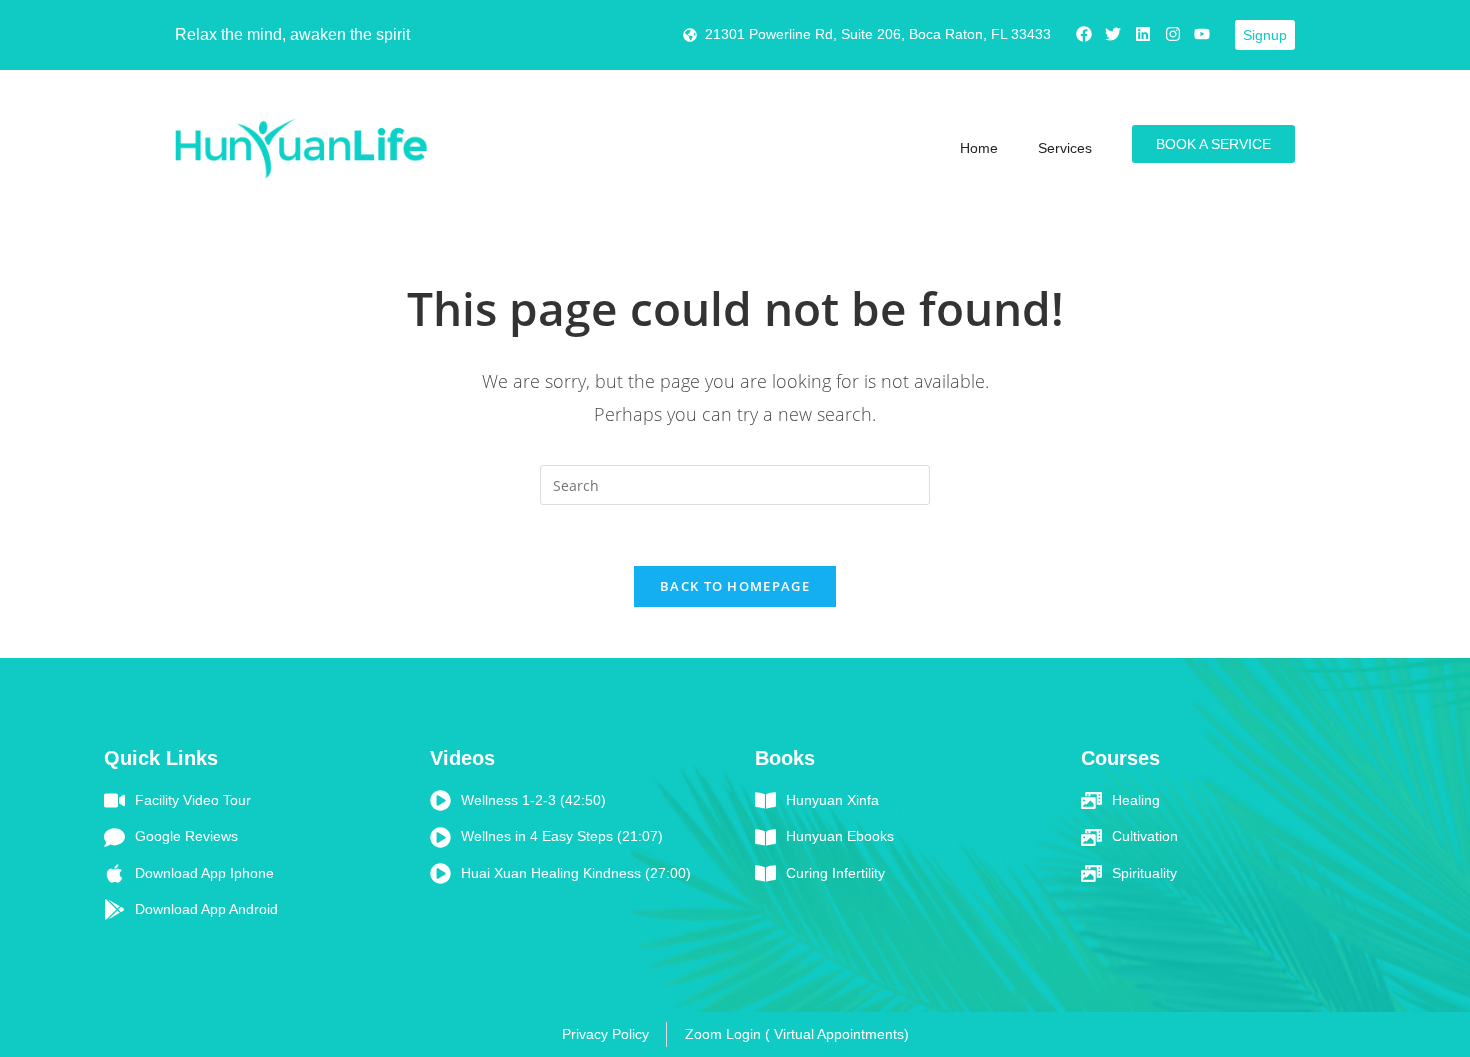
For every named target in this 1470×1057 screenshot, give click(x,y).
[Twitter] (1114, 34)
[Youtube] (1202, 34)
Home (979, 148)
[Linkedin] (1143, 34)
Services (1065, 148)
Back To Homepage (735, 586)
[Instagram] (1173, 34)
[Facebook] (1084, 34)
